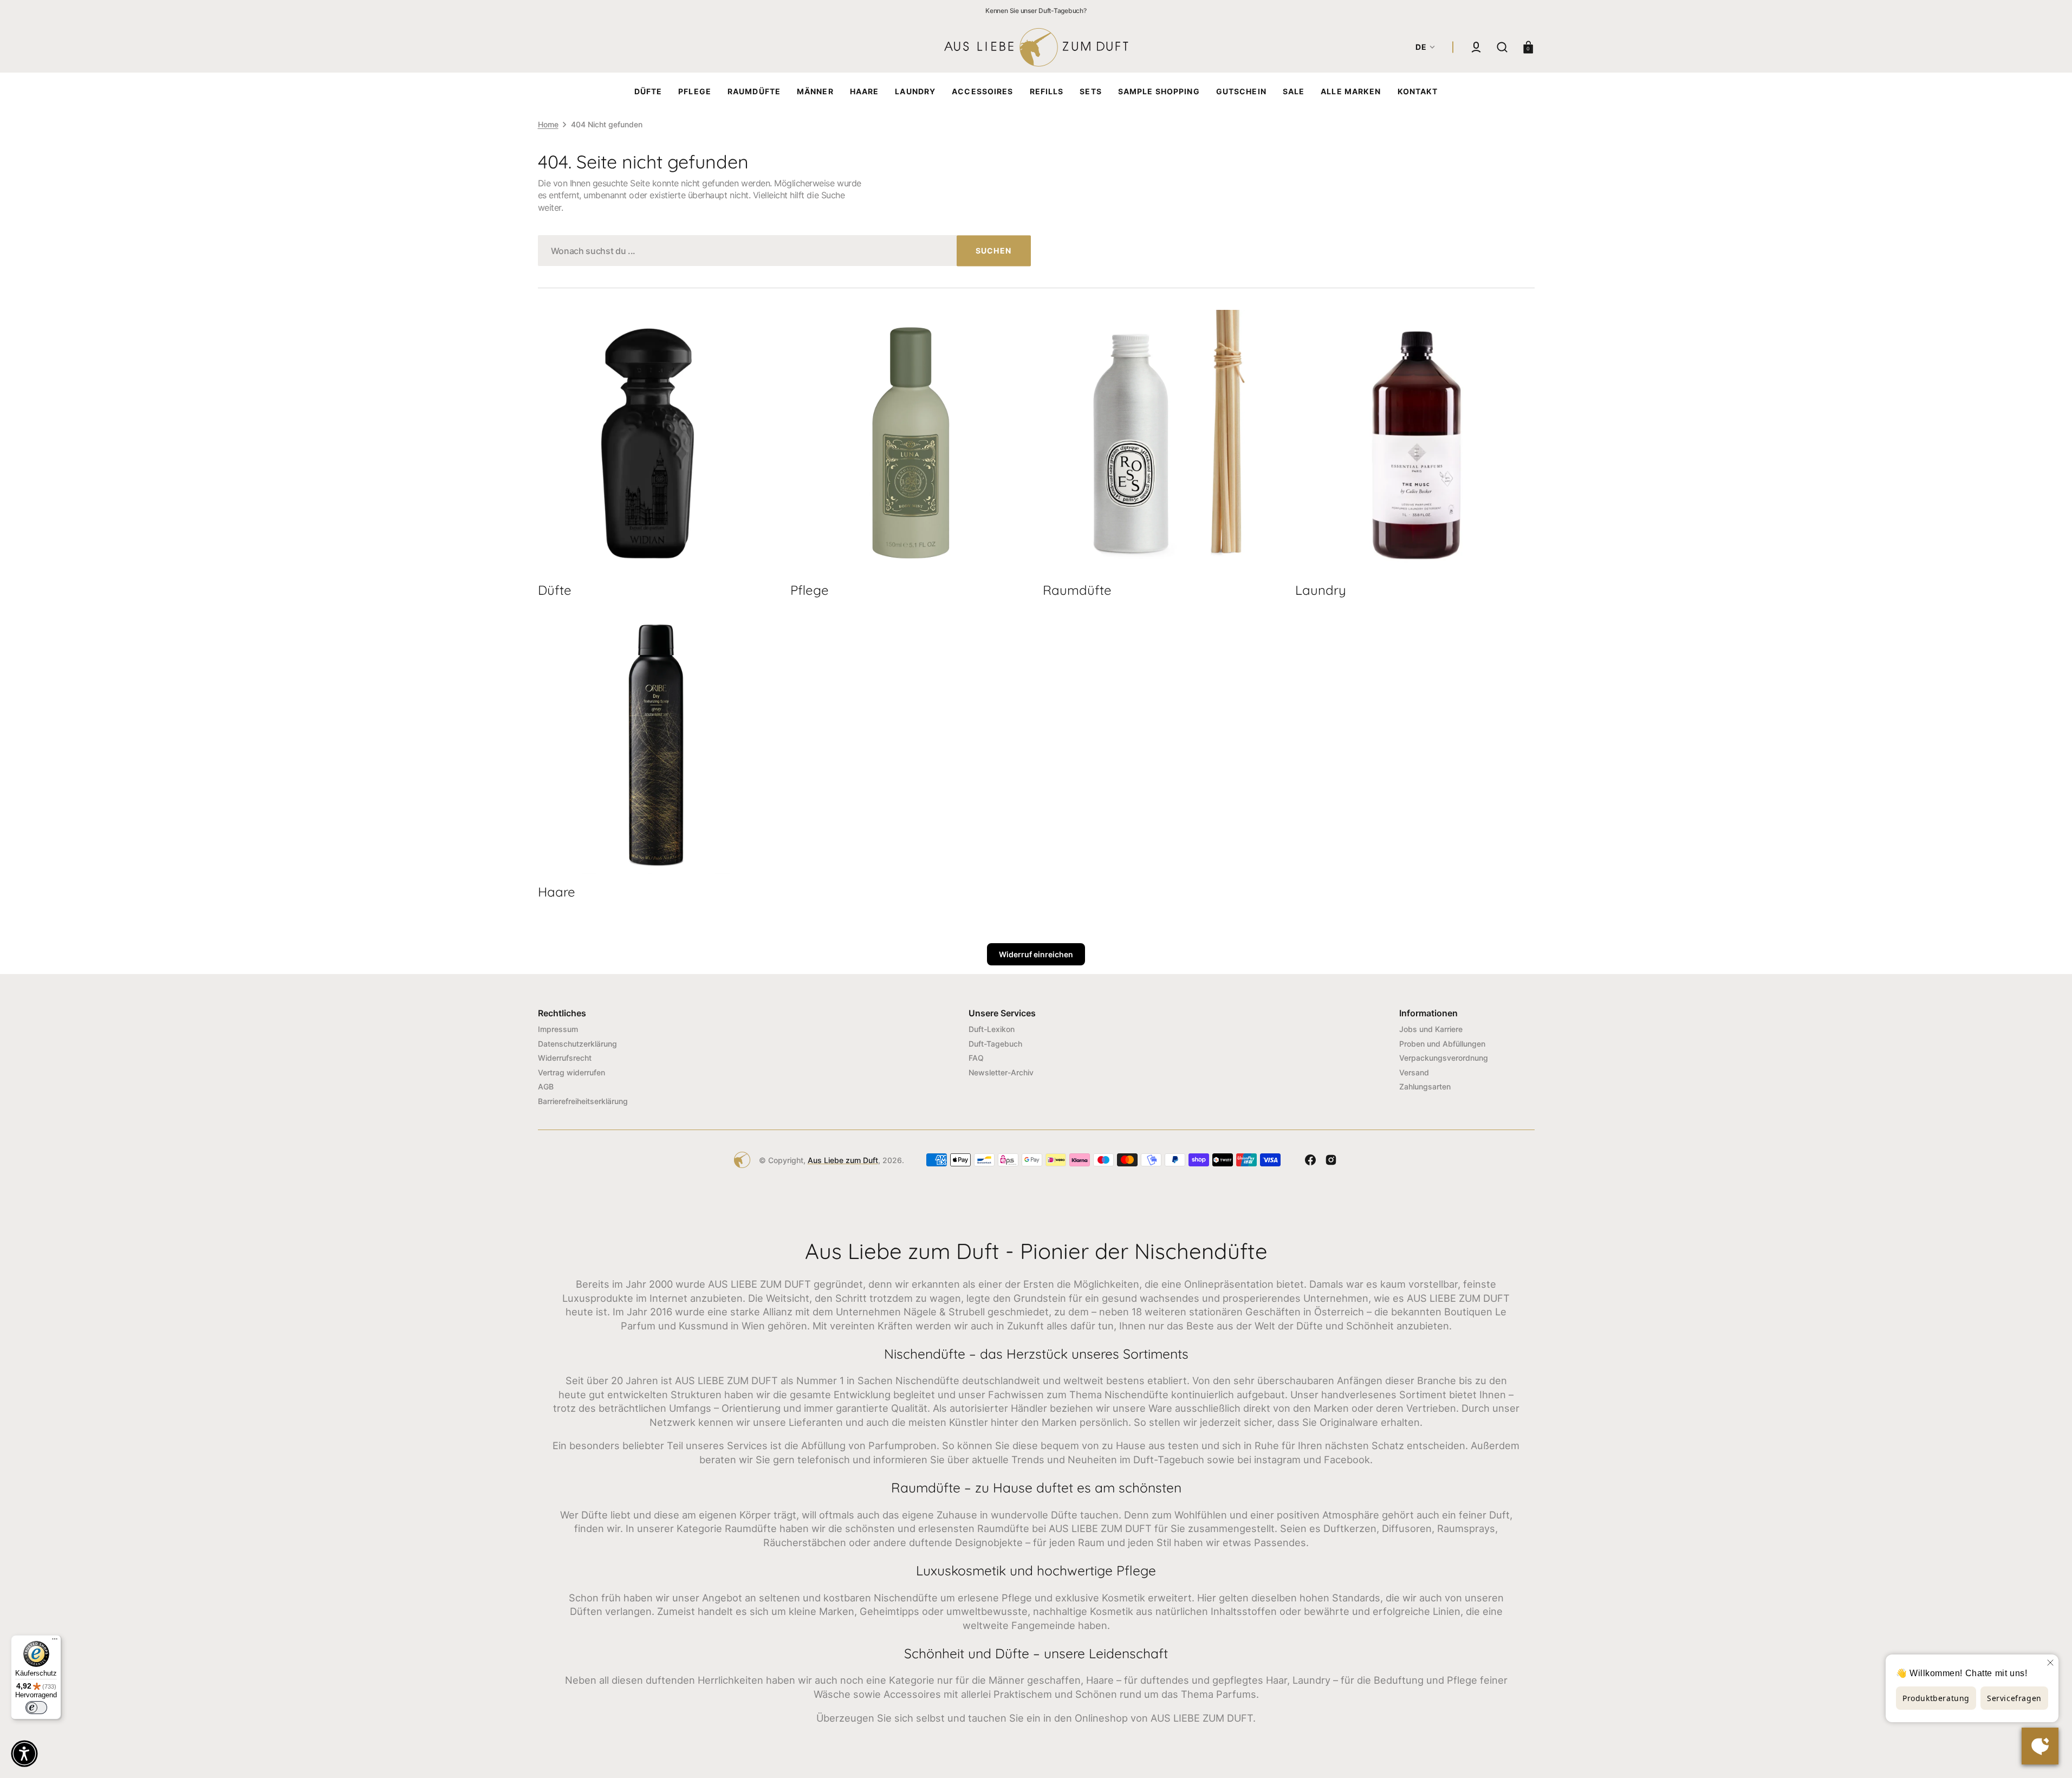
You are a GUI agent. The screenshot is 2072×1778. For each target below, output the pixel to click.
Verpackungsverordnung (1444, 1058)
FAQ (976, 1058)
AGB (546, 1086)
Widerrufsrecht (565, 1058)
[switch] (36, 1708)
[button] (1476, 47)
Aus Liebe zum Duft (843, 1160)
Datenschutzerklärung (577, 1044)
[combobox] (784, 251)
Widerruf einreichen (1036, 954)
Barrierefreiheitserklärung (583, 1101)
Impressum (558, 1029)
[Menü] (55, 1641)
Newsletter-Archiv (1001, 1072)
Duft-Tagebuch (995, 1044)
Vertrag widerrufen (571, 1072)
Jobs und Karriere (1431, 1029)
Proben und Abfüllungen (1442, 1044)
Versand (1414, 1072)
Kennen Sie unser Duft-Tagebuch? (1036, 11)
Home (548, 124)
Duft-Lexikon (992, 1029)
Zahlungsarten (1425, 1086)
